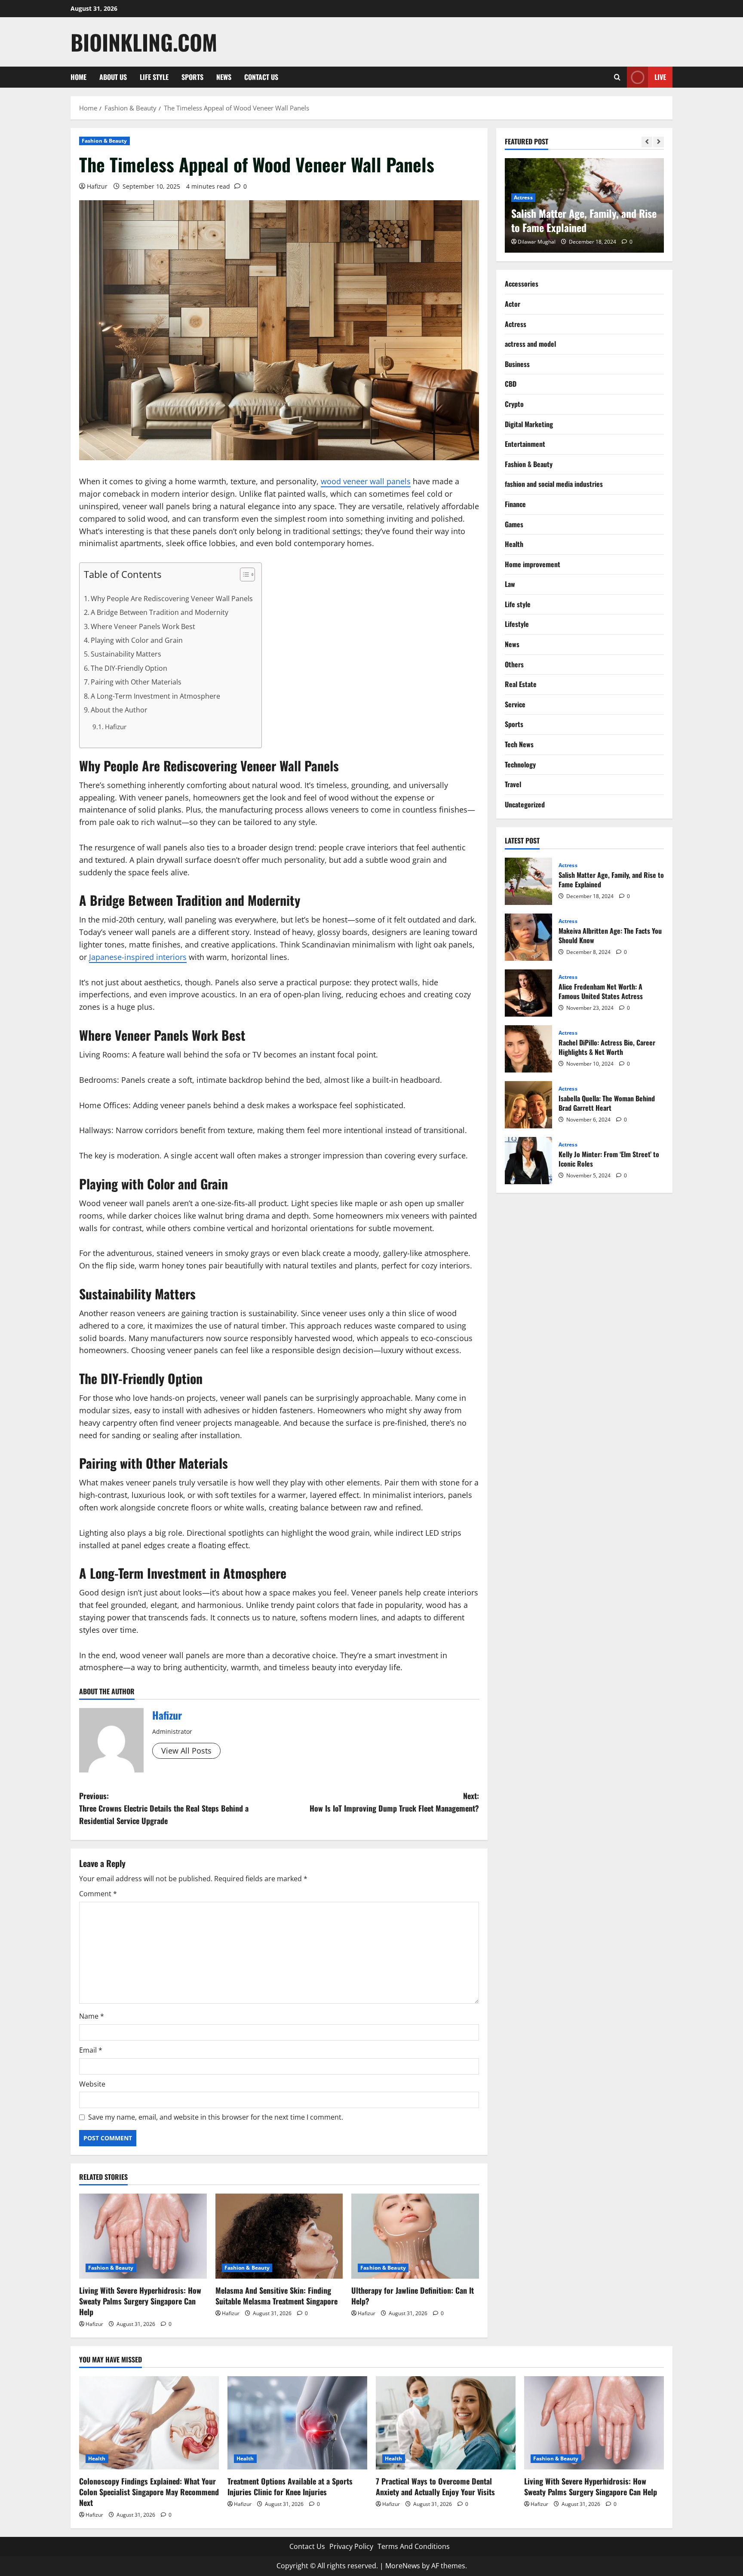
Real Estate (521, 684)
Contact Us (261, 77)
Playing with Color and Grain (137, 640)
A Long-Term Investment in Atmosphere (155, 696)
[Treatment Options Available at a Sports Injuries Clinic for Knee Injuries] (297, 2423)
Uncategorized (525, 804)
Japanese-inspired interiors (138, 957)
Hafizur (97, 186)
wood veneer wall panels (366, 481)
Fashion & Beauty (104, 141)
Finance (515, 504)
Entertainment (525, 444)
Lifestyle (517, 624)
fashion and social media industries (554, 484)
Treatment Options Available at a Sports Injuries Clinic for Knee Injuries (290, 2486)
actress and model (530, 344)
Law (510, 584)
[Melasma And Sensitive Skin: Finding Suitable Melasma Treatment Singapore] (279, 2236)
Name (92, 2016)
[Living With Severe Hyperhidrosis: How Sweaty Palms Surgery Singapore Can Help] (143, 2236)
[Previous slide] (647, 142)
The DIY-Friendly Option (129, 668)
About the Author (119, 710)
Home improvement (533, 564)
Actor (513, 304)
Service (515, 704)
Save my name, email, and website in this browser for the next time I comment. (216, 2117)
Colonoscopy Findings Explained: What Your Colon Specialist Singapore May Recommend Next (149, 2492)
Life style (154, 77)
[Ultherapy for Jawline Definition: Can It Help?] (415, 2236)
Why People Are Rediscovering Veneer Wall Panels (172, 599)
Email (91, 2050)
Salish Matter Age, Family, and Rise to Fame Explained (584, 220)
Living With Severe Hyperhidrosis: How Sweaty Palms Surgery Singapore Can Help (140, 2301)
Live (660, 77)
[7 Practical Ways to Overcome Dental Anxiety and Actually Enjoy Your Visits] (446, 2423)
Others (514, 664)
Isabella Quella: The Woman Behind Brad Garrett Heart (528, 1105)
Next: (394, 1802)
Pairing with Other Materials (136, 682)
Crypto (514, 404)
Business (517, 364)
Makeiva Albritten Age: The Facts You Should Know (528, 937)
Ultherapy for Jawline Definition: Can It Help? (413, 2296)
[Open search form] (617, 77)
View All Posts (186, 1751)
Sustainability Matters (126, 654)
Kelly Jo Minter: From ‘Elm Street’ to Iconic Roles (528, 1161)
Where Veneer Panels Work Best (143, 626)
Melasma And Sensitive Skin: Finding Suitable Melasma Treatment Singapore (276, 2296)
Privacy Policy (351, 2546)
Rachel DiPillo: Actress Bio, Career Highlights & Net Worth (528, 1049)
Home (78, 77)
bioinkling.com (144, 42)
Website (92, 2084)
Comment (98, 1894)
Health (514, 544)
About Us (113, 77)
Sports (192, 77)
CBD (511, 384)
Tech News (519, 744)
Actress (523, 197)
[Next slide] (659, 142)
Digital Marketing (529, 424)
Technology (520, 764)
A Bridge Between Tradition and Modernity (160, 612)
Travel (513, 784)
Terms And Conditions (414, 2546)
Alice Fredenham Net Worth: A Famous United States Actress (528, 993)
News (224, 77)
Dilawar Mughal (537, 242)
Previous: (164, 1808)
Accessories (522, 284)
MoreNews (403, 2566)
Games (514, 524)
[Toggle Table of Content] (243, 574)
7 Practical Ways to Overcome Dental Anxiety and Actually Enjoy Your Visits (435, 2486)
